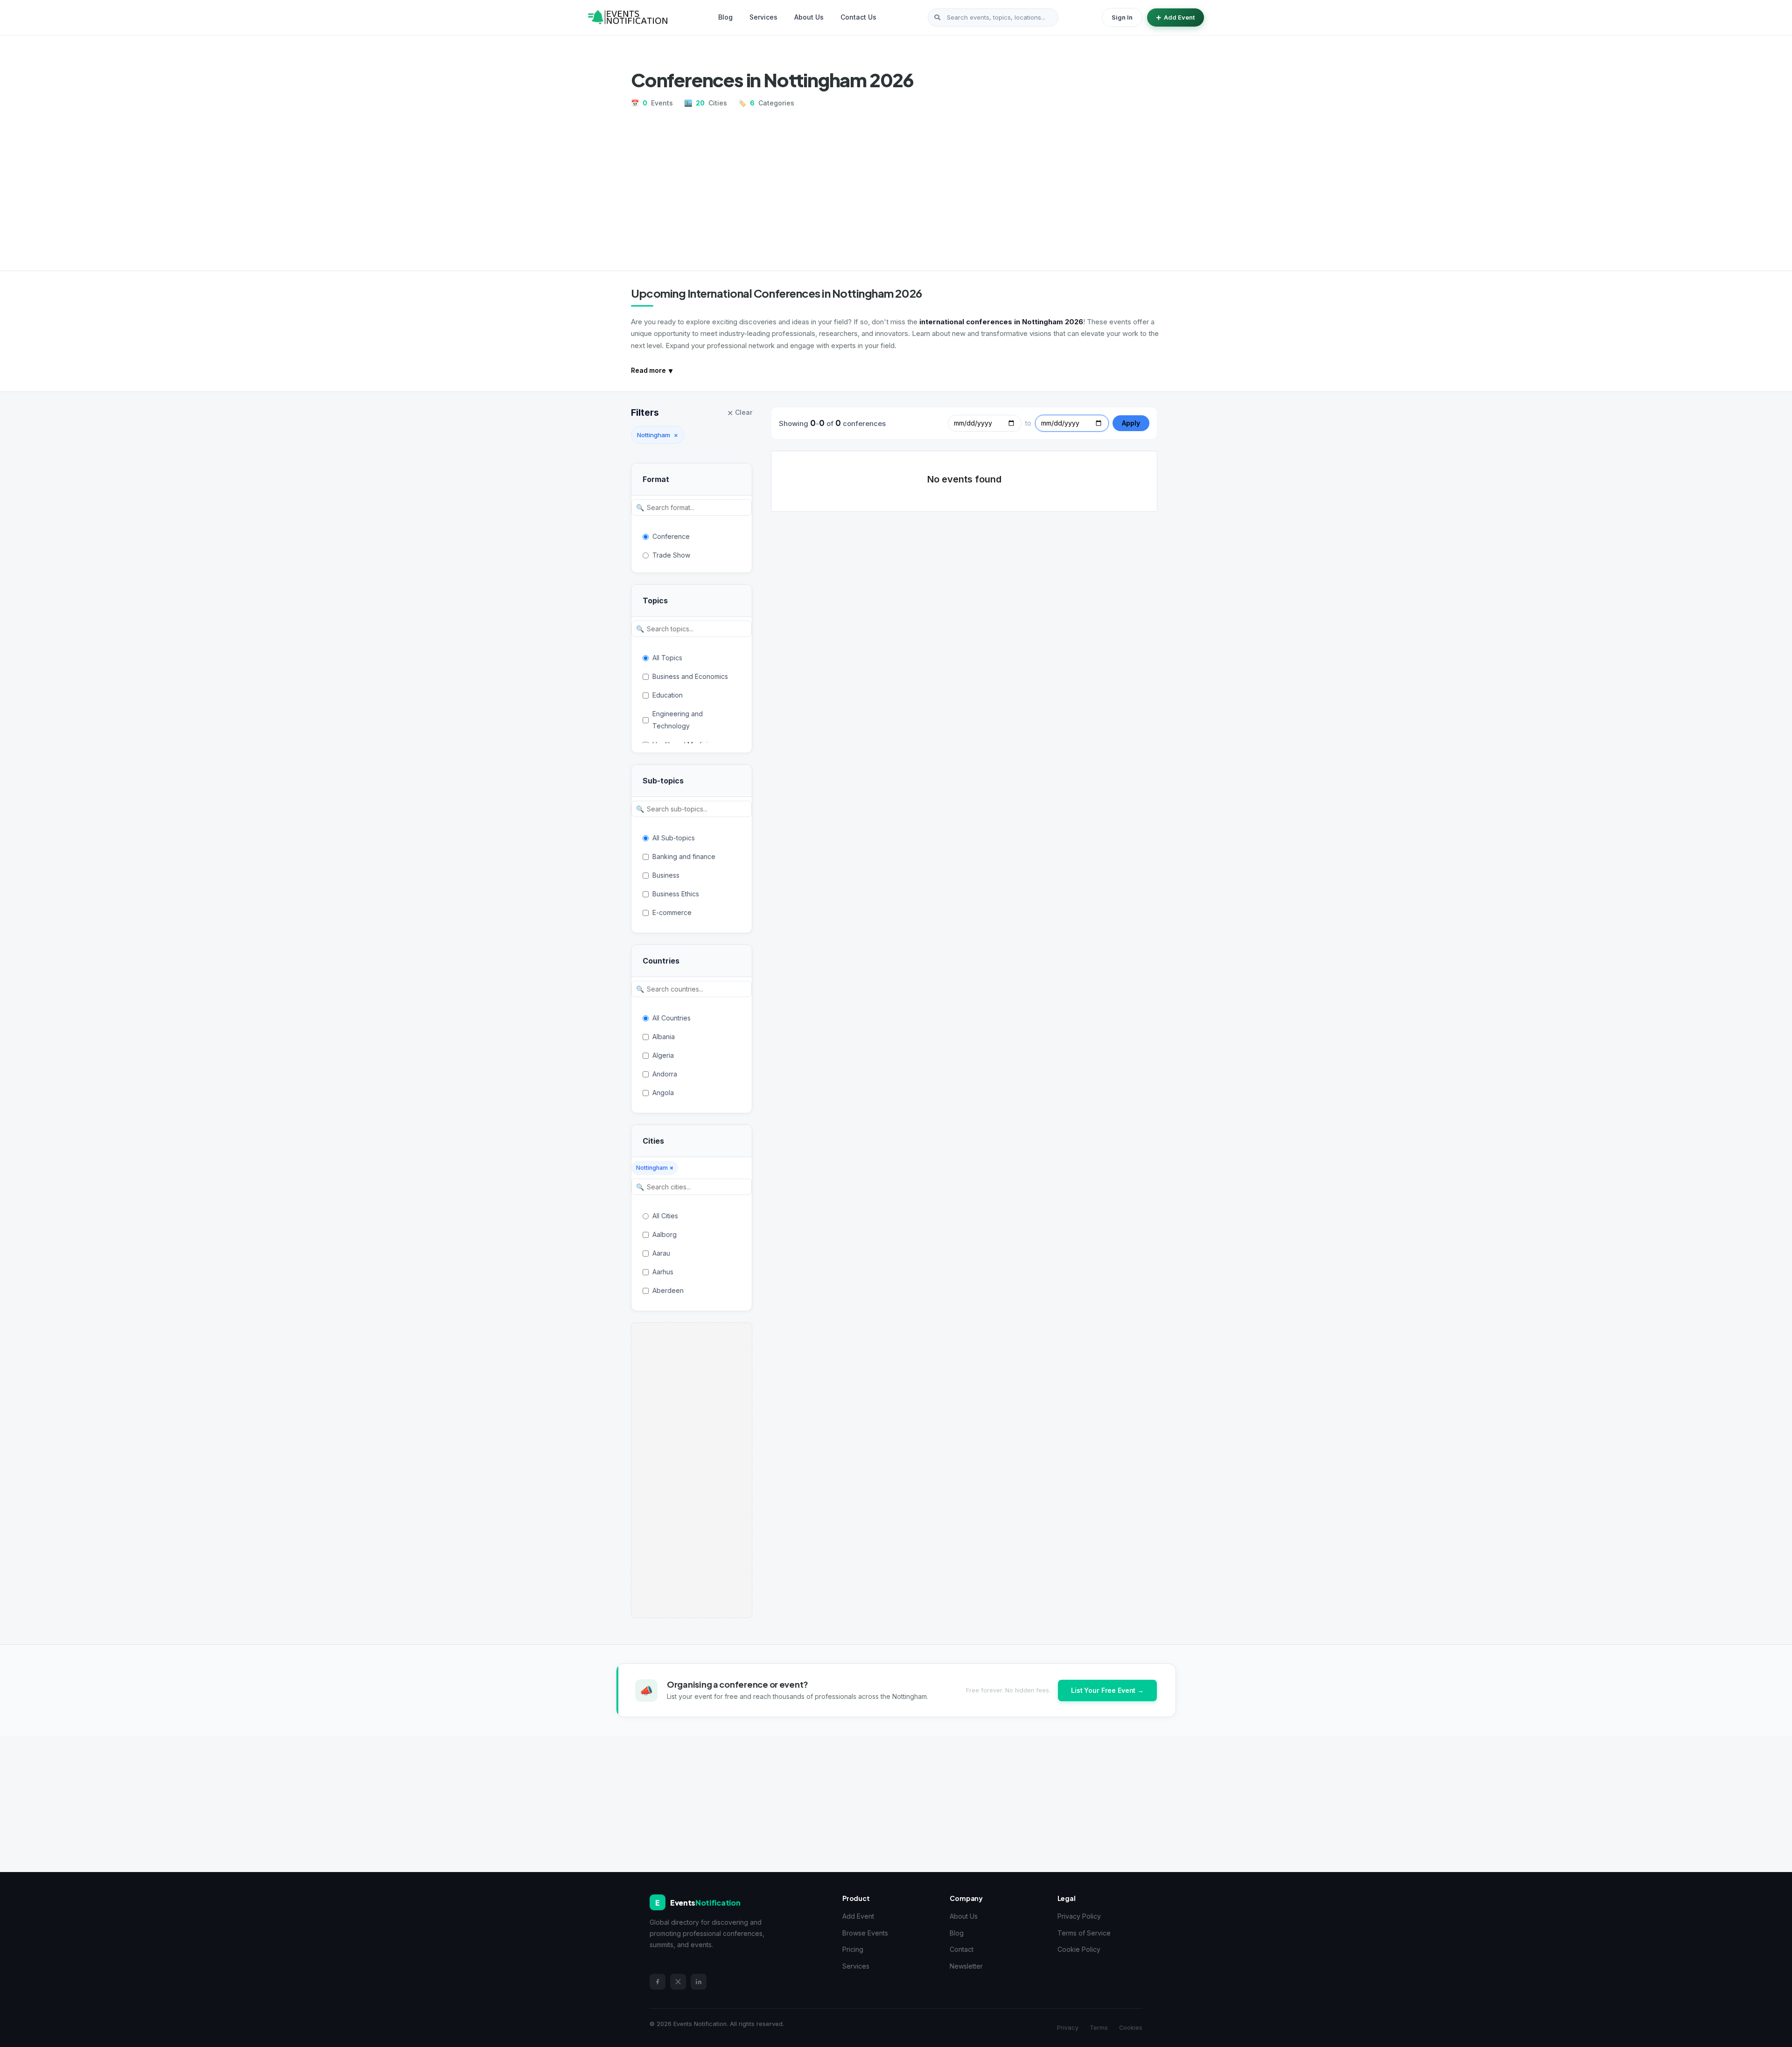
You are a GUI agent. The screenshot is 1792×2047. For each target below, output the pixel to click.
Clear (740, 413)
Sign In (1122, 17)
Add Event (1179, 17)
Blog (725, 17)
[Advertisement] (896, 186)
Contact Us (858, 17)
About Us (809, 17)
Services (763, 17)
